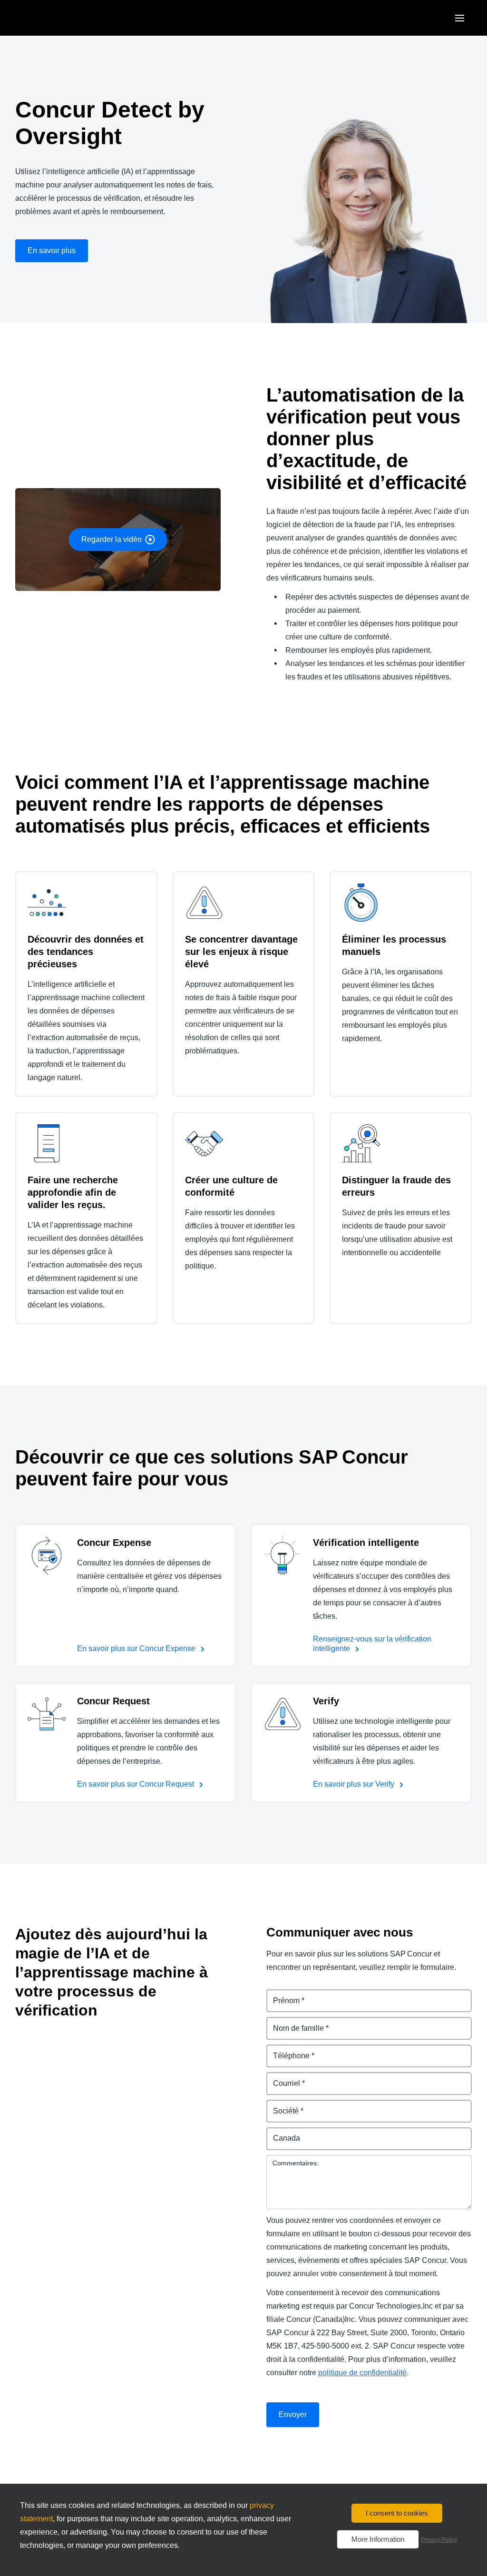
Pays (275, 2133)
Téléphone (286, 2050)
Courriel (281, 2078)
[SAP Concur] (59, 18)
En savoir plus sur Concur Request (136, 1784)
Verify (326, 1701)
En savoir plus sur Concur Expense (137, 1648)
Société (280, 2105)
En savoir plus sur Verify (355, 1784)
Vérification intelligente (367, 1543)
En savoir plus (52, 251)
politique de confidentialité (362, 2373)
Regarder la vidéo (112, 539)
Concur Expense (114, 1543)
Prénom (281, 1995)
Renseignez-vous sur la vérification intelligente (372, 1644)
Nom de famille (293, 2022)
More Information (378, 2539)
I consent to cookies (397, 2513)
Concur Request (113, 1701)
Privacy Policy (439, 2540)
